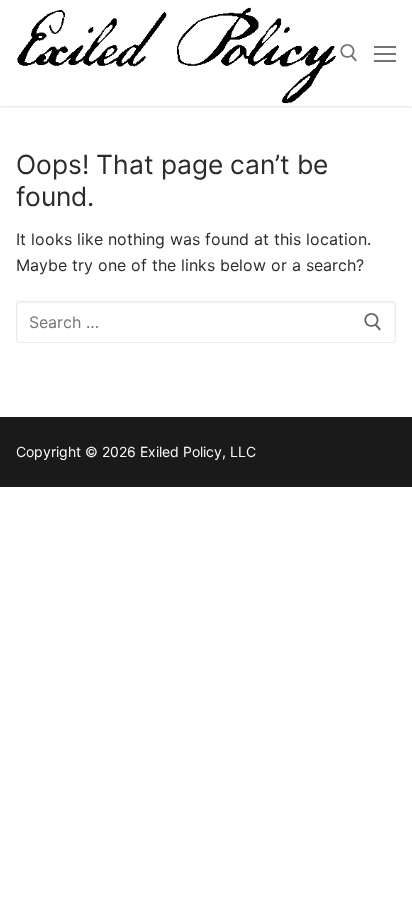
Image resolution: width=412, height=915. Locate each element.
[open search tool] (349, 53)
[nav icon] (385, 53)
